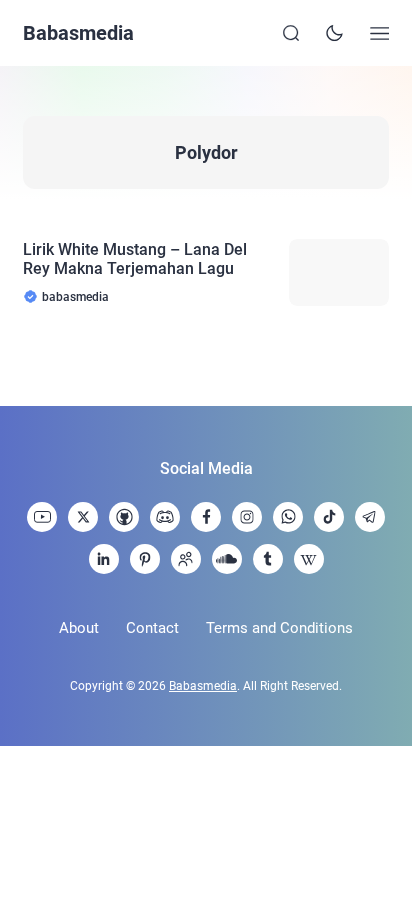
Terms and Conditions (279, 628)
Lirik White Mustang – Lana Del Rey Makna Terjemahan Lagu (135, 259)
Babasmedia (78, 33)
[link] (42, 517)
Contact (152, 628)
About (79, 628)
